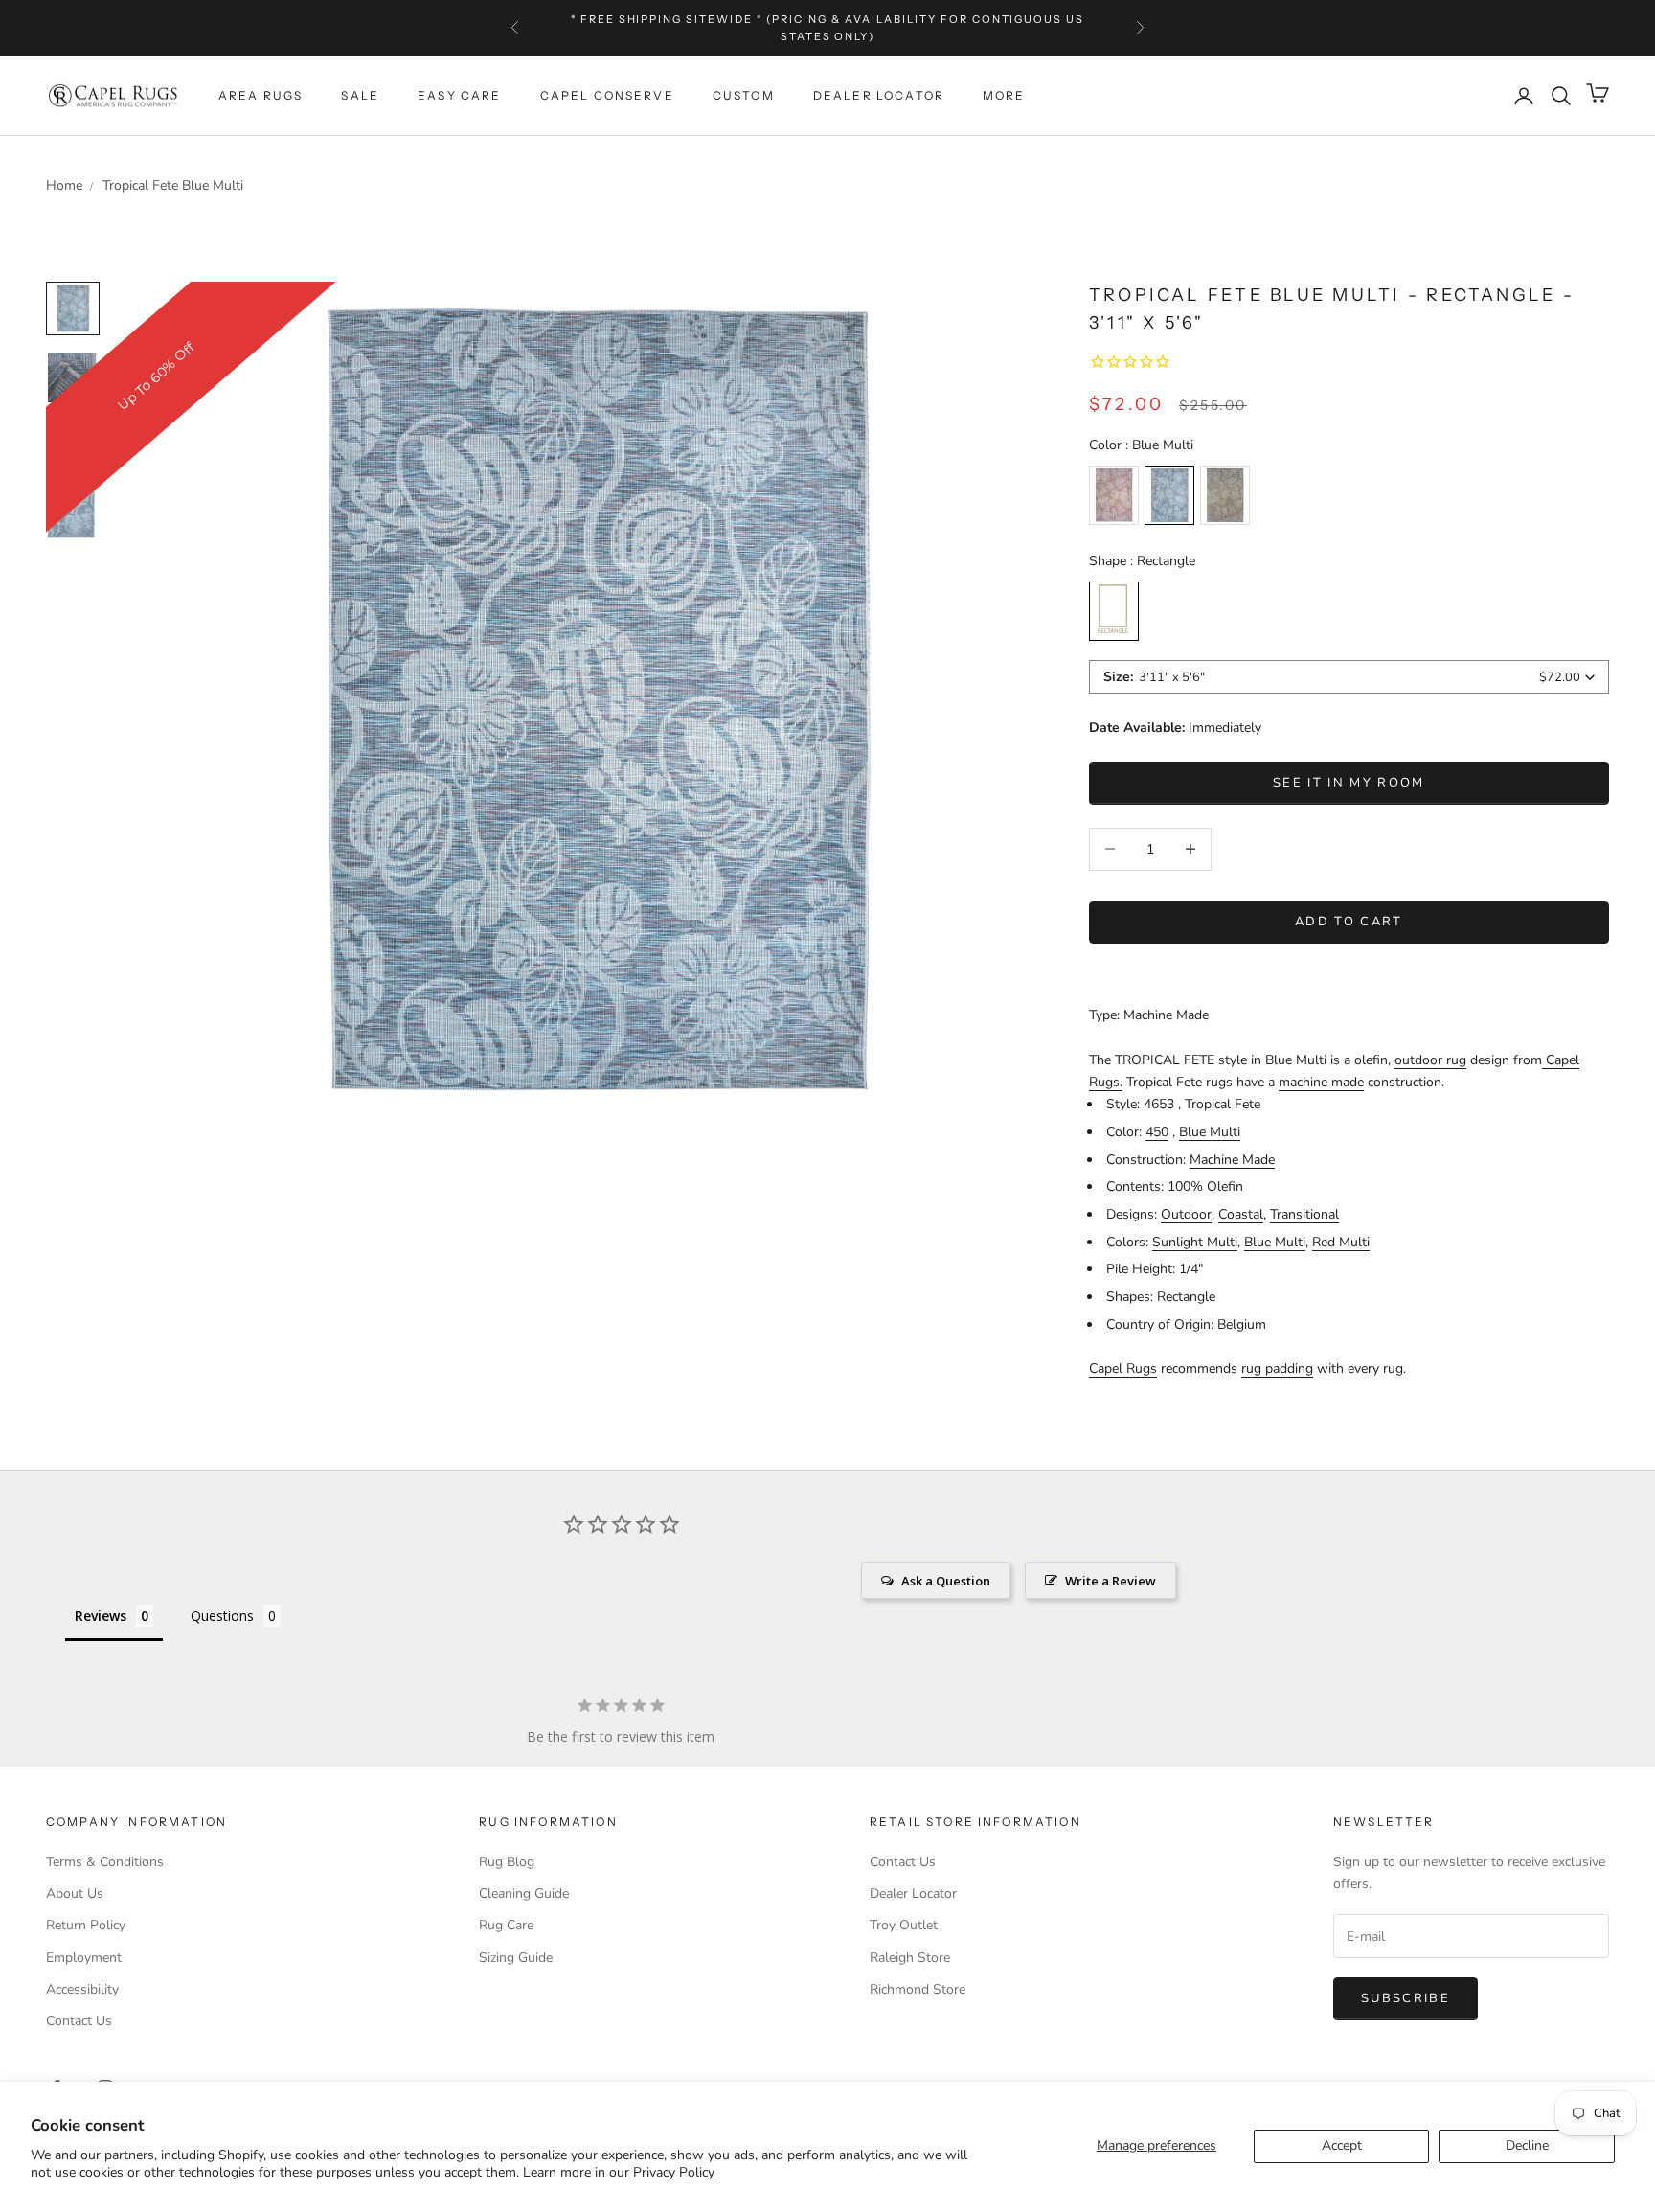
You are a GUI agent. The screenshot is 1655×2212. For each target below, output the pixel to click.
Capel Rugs (1123, 1368)
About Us (75, 1893)
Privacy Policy (674, 2172)
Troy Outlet (904, 1925)
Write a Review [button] (1111, 1581)
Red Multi (1341, 1242)
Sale (360, 95)
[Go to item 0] (73, 308)
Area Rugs (261, 95)
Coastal (1241, 1214)
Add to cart (1349, 922)
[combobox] (1349, 677)
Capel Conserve (607, 95)
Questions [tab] (222, 1616)
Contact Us (79, 2021)
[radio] (1114, 495)
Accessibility (82, 1989)
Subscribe (1406, 1998)
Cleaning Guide (524, 1893)
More (1004, 95)
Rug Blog (507, 1862)
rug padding (1277, 1368)
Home (64, 185)
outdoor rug (1430, 1060)
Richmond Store (918, 1989)
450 (1157, 1132)
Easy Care (459, 95)
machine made (1321, 1082)
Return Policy (86, 1925)
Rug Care (506, 1925)
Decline (1527, 2145)
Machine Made (1232, 1160)
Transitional (1304, 1214)
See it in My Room (1349, 783)
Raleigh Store (910, 1958)
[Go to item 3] (73, 515)
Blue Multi (1210, 1132)
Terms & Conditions (105, 1862)
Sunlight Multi (1195, 1242)
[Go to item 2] (73, 446)
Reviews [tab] (101, 1616)
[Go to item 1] (73, 377)
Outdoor (1186, 1214)
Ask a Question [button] (946, 1581)
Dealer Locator (879, 95)
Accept (1342, 2145)
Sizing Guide (516, 1958)
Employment (84, 1958)
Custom (744, 95)
